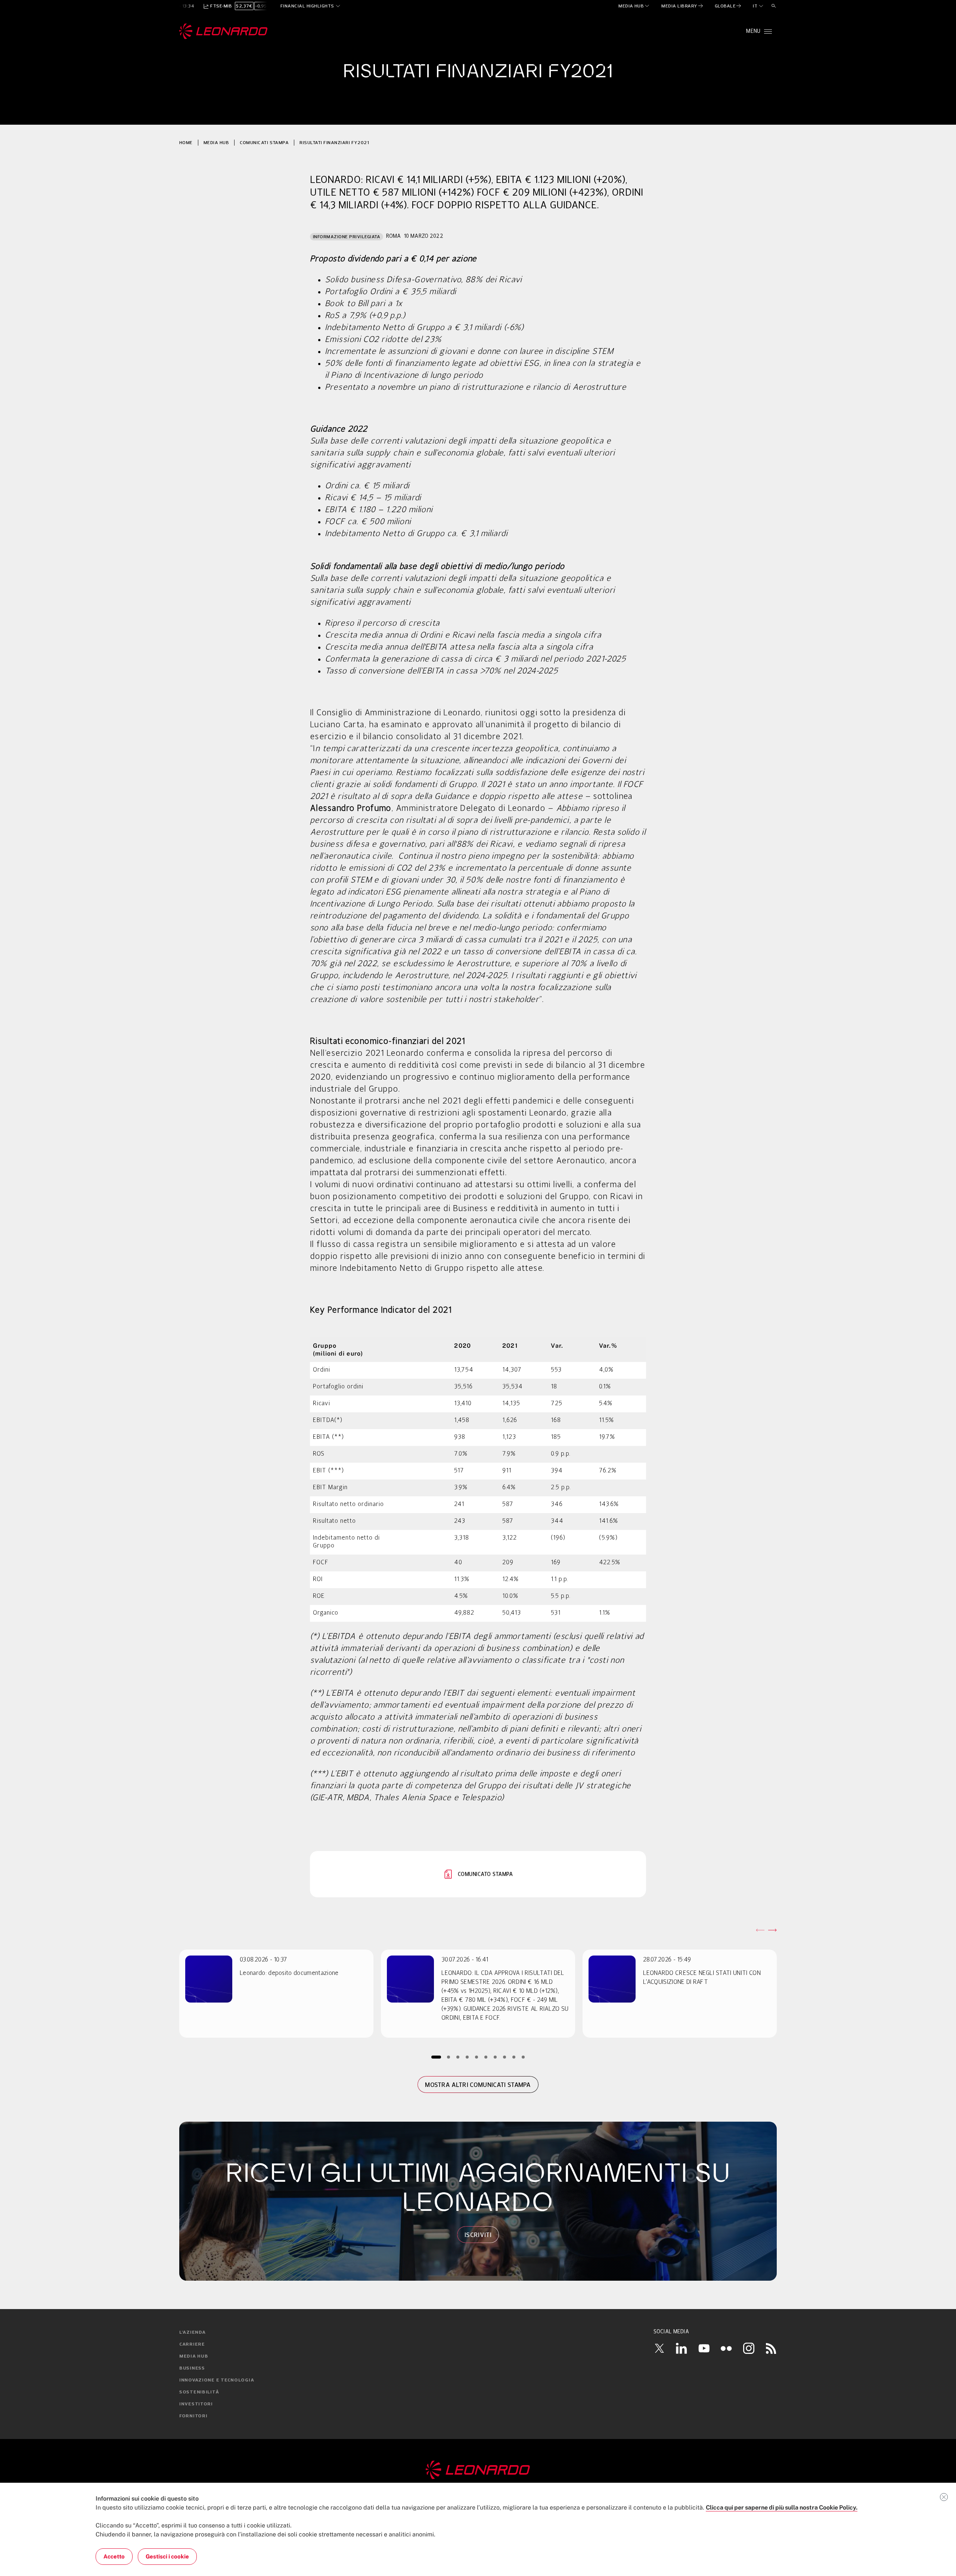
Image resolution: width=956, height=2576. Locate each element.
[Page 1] (436, 2057)
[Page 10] (523, 2057)
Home (186, 142)
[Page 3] (458, 2057)
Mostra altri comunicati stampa (478, 2085)
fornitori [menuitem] (193, 2416)
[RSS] (771, 2348)
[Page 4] (467, 2057)
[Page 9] (514, 2057)
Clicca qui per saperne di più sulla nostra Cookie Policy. (782, 2507)
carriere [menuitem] (192, 2345)
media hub (216, 142)
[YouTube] (704, 2348)
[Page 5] (477, 2057)
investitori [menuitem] (196, 2404)
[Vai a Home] (478, 2470)
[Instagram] (749, 2348)
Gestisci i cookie (167, 2556)
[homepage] (224, 31)
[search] (774, 6)
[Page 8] (505, 2057)
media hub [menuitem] (194, 2356)
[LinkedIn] (682, 2348)
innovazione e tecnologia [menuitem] (217, 2380)
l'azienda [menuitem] (192, 2333)
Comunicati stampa (264, 142)
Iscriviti (478, 2235)
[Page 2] (449, 2057)
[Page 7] (495, 2057)
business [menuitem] (192, 2368)
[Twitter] (659, 2348)
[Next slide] (772, 1930)
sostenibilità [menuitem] (199, 2392)
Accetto (114, 2556)
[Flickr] (726, 2348)
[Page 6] (486, 2057)
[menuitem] (634, 6)
